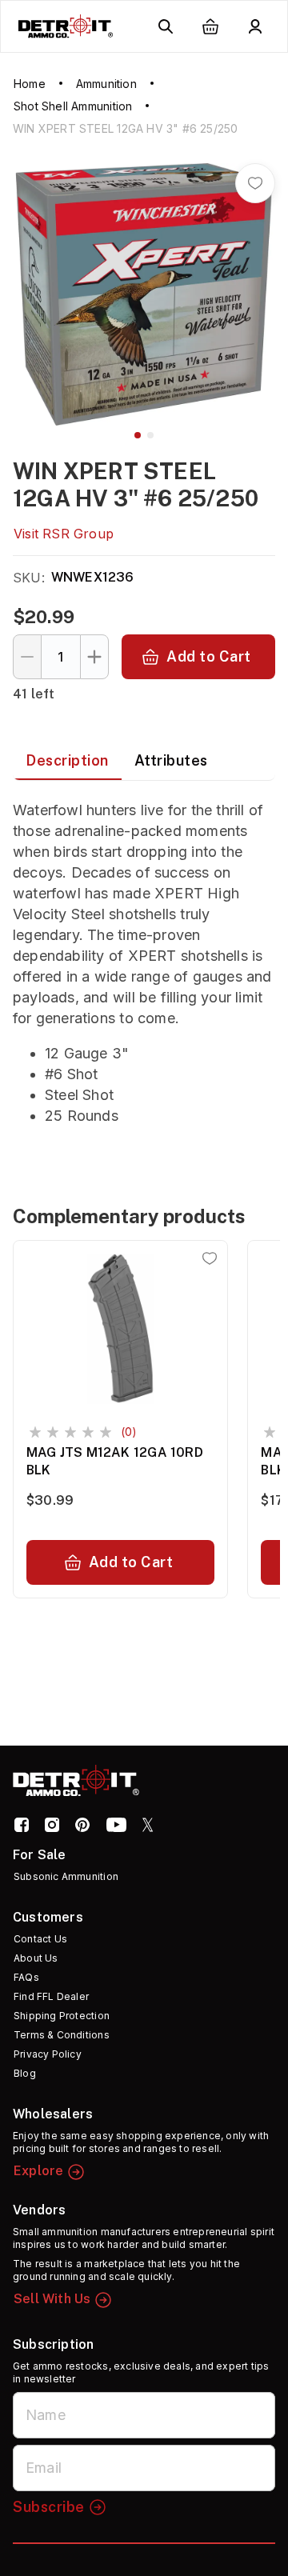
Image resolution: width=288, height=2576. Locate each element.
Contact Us (40, 1939)
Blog (25, 2073)
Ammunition (106, 84)
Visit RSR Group (64, 534)
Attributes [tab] (171, 760)
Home (30, 84)
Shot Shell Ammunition (73, 106)
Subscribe (49, 2507)
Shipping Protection (62, 2016)
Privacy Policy (48, 2054)
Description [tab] (67, 760)
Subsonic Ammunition (66, 1876)
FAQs (26, 1977)
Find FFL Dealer (51, 1996)
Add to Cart (209, 656)
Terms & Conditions (62, 2035)
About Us (36, 1958)
